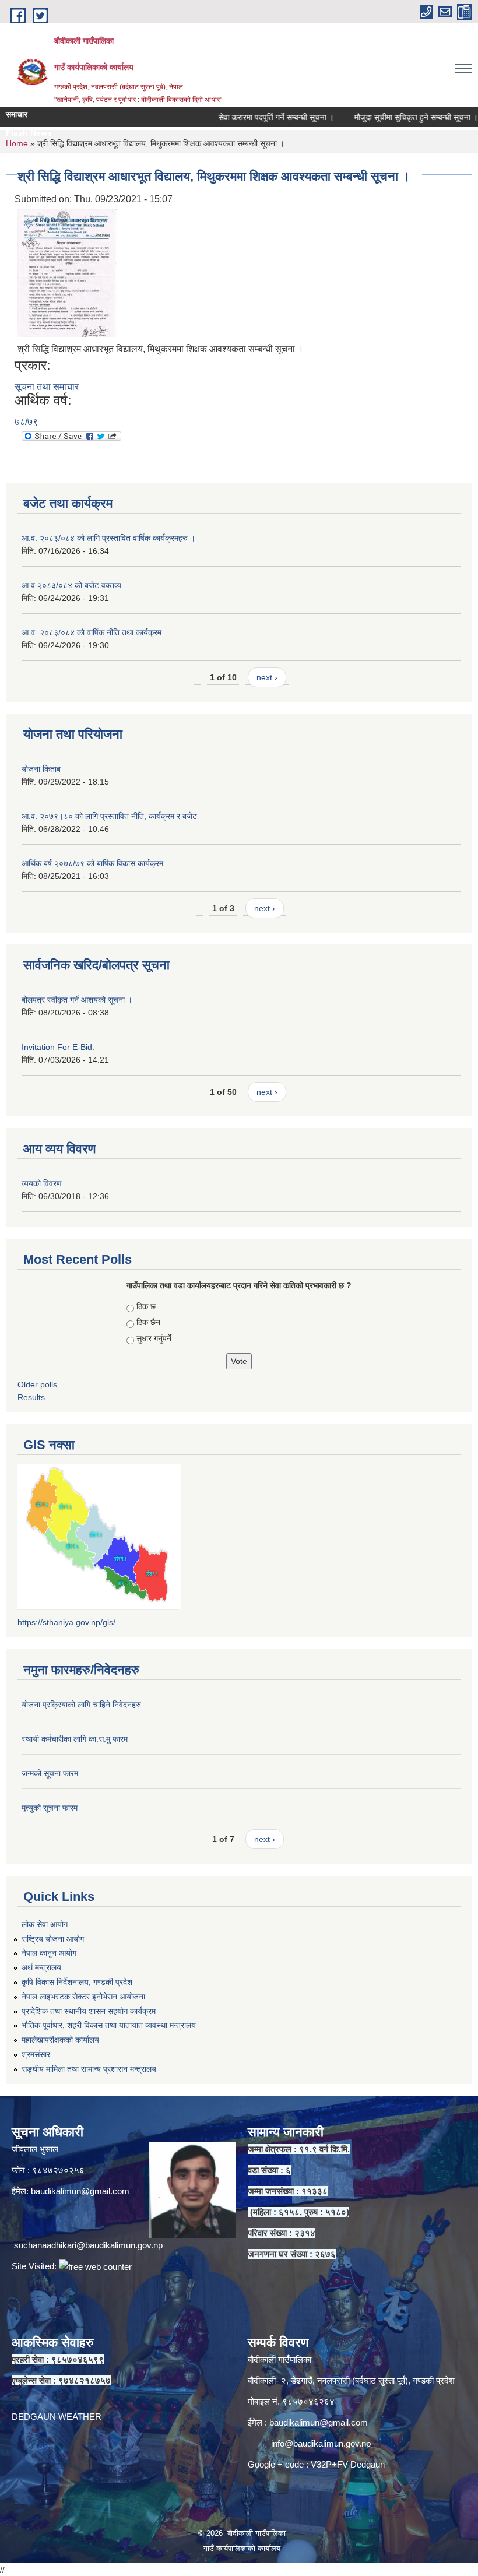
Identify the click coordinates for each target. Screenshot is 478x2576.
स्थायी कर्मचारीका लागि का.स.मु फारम (75, 1739)
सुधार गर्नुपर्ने (154, 1338)
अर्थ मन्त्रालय (41, 1967)
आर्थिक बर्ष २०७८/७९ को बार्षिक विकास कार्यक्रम (92, 863)
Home (17, 143)
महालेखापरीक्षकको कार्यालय (60, 2040)
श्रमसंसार (36, 2054)
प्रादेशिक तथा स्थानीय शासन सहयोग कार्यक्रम (89, 2011)
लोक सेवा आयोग (45, 1924)
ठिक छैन (148, 1322)
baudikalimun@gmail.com (80, 2191)
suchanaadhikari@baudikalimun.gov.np (88, 2245)
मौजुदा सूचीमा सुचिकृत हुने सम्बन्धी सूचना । (391, 117)
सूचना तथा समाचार (47, 387)
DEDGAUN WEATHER (57, 2417)
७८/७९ (26, 422)
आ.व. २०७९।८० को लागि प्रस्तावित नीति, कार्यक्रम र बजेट (109, 816)
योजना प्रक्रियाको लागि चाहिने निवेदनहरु (81, 1705)
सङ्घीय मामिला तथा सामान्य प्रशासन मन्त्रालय (89, 2069)
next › (267, 677)
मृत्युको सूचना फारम (50, 1808)
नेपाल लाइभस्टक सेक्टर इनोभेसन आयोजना (83, 1997)
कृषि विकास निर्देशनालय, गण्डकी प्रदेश (77, 1982)
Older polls (37, 1384)
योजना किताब (41, 769)
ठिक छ (146, 1306)
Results (31, 1397)
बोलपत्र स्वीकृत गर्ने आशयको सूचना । (77, 1000)
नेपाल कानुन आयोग (49, 1953)
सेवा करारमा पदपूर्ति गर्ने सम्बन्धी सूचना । (251, 117)
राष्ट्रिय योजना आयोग (53, 1939)
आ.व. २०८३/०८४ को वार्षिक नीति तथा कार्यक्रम (92, 632)
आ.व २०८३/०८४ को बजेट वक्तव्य (71, 585)
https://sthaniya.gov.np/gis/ (66, 1622)
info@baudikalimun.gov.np (321, 2443)
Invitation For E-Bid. (58, 1047)
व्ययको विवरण (42, 1183)
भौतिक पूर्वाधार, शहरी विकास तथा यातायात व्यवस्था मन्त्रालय (109, 2025)
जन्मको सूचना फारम (50, 1773)
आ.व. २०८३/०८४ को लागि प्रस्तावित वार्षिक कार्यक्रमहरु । (108, 538)
